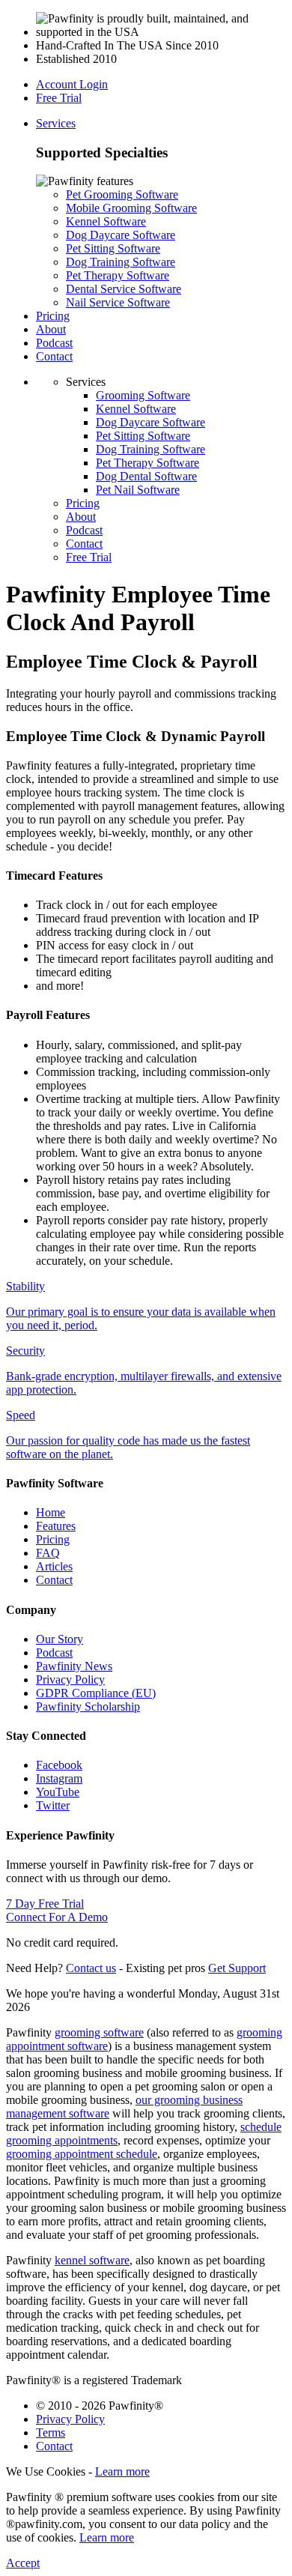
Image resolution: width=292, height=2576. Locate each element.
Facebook (59, 1765)
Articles (54, 1566)
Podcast (54, 343)
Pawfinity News (74, 1666)
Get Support (237, 1968)
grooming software (99, 2032)
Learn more (122, 2471)
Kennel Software (106, 221)
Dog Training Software (121, 262)
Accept (23, 2563)
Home (51, 1512)
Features (56, 1526)
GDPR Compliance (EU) (96, 1693)
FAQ (48, 1553)
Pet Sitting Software (113, 248)
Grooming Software (143, 395)
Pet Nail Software (138, 490)
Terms (51, 2433)
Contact (54, 356)
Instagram (59, 1778)
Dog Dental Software (146, 476)
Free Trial (59, 98)
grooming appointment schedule (82, 2154)
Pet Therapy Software (118, 275)
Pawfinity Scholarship (88, 1706)
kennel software (92, 2260)
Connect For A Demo (57, 1917)
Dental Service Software (124, 289)
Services (56, 123)
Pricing (53, 316)
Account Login (72, 84)
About (51, 329)
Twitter (53, 1805)
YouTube (58, 1792)
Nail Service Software (118, 302)
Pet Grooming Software (122, 194)
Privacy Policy (70, 1679)
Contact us (91, 1968)
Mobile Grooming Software (131, 208)
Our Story (60, 1639)
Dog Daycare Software (121, 235)
